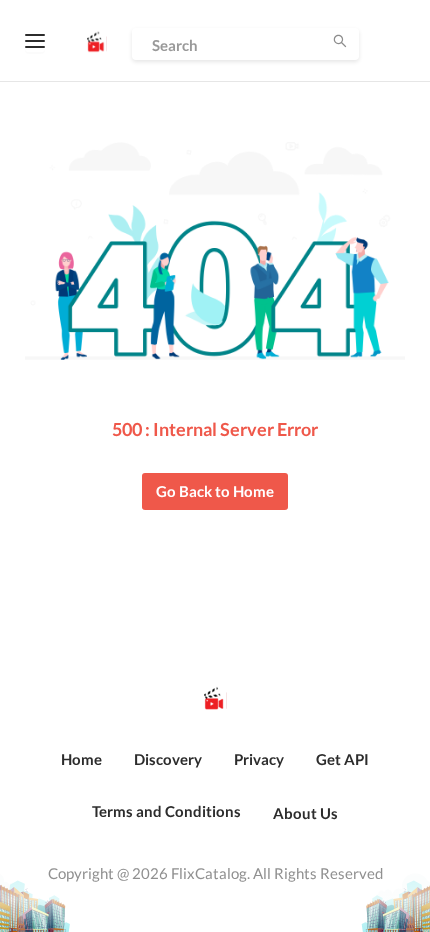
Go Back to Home (215, 491)
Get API (342, 759)
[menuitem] (81, 770)
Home (81, 759)
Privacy (259, 759)
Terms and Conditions (166, 811)
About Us (305, 813)
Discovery (168, 759)
